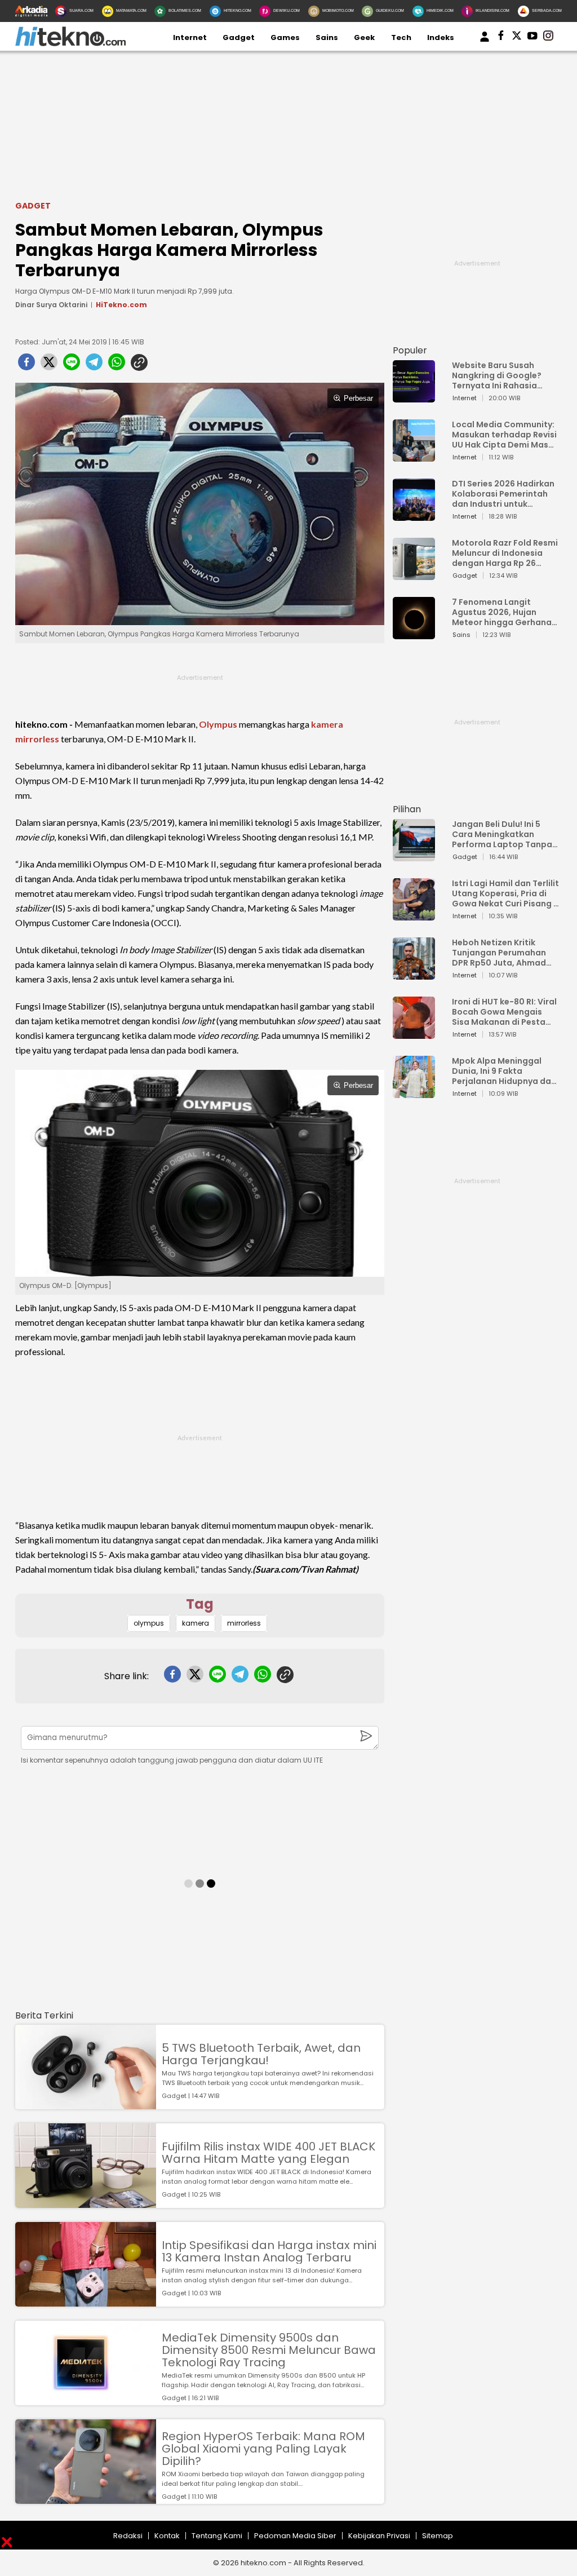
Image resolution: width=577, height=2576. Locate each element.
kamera (327, 724)
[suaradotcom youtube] (532, 38)
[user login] (485, 42)
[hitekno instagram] (548, 38)
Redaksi (128, 2536)
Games (285, 37)
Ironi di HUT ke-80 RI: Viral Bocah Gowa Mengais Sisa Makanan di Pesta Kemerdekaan (504, 1012)
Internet (190, 37)
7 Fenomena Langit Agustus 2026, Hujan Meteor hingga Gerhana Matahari (502, 612)
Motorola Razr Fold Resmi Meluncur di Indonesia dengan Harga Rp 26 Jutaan (505, 553)
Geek (364, 37)
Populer (410, 350)
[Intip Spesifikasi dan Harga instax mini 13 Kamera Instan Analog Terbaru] (86, 2301)
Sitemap (438, 2536)
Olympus (218, 724)
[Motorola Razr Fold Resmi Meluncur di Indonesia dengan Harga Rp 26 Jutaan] (414, 575)
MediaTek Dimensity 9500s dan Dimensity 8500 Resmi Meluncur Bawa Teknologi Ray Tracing (269, 2350)
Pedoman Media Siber (295, 2536)
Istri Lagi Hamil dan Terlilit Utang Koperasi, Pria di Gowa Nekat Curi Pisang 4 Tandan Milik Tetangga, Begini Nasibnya (505, 893)
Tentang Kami (217, 2536)
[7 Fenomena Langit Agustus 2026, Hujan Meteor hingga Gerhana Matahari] (414, 634)
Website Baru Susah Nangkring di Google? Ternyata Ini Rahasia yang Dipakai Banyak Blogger (497, 375)
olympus (149, 1623)
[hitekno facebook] (501, 38)
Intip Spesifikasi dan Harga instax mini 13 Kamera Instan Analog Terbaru (269, 2251)
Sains (327, 37)
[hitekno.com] (70, 44)
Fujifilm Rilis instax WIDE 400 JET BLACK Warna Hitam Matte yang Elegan (268, 2153)
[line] (72, 365)
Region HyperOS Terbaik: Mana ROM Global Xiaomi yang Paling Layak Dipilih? (263, 2449)
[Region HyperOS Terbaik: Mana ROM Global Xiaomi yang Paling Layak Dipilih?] (86, 2498)
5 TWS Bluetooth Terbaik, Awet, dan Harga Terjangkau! (261, 2054)
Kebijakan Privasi (379, 2536)
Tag (200, 1604)
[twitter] (49, 365)
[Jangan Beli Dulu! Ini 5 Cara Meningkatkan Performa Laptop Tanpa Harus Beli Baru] (414, 856)
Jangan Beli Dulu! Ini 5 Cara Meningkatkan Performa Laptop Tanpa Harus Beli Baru (502, 834)
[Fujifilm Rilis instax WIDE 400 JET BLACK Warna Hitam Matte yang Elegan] (86, 2203)
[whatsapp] (117, 365)
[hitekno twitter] (517, 38)
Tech (401, 37)
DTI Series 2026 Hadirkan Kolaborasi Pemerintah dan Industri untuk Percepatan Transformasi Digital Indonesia (503, 494)
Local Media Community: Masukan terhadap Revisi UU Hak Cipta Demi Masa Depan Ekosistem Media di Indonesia (504, 435)
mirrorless (37, 739)
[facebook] (26, 365)
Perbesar (358, 398)
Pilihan (407, 809)
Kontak (167, 2536)
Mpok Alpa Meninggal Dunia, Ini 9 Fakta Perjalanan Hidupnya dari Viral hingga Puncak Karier (504, 1071)
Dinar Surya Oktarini (51, 305)
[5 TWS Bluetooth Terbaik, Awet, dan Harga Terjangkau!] (86, 2104)
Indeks (441, 37)
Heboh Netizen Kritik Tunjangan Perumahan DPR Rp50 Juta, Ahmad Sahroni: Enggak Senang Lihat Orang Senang (502, 953)
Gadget (239, 37)
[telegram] (94, 365)
